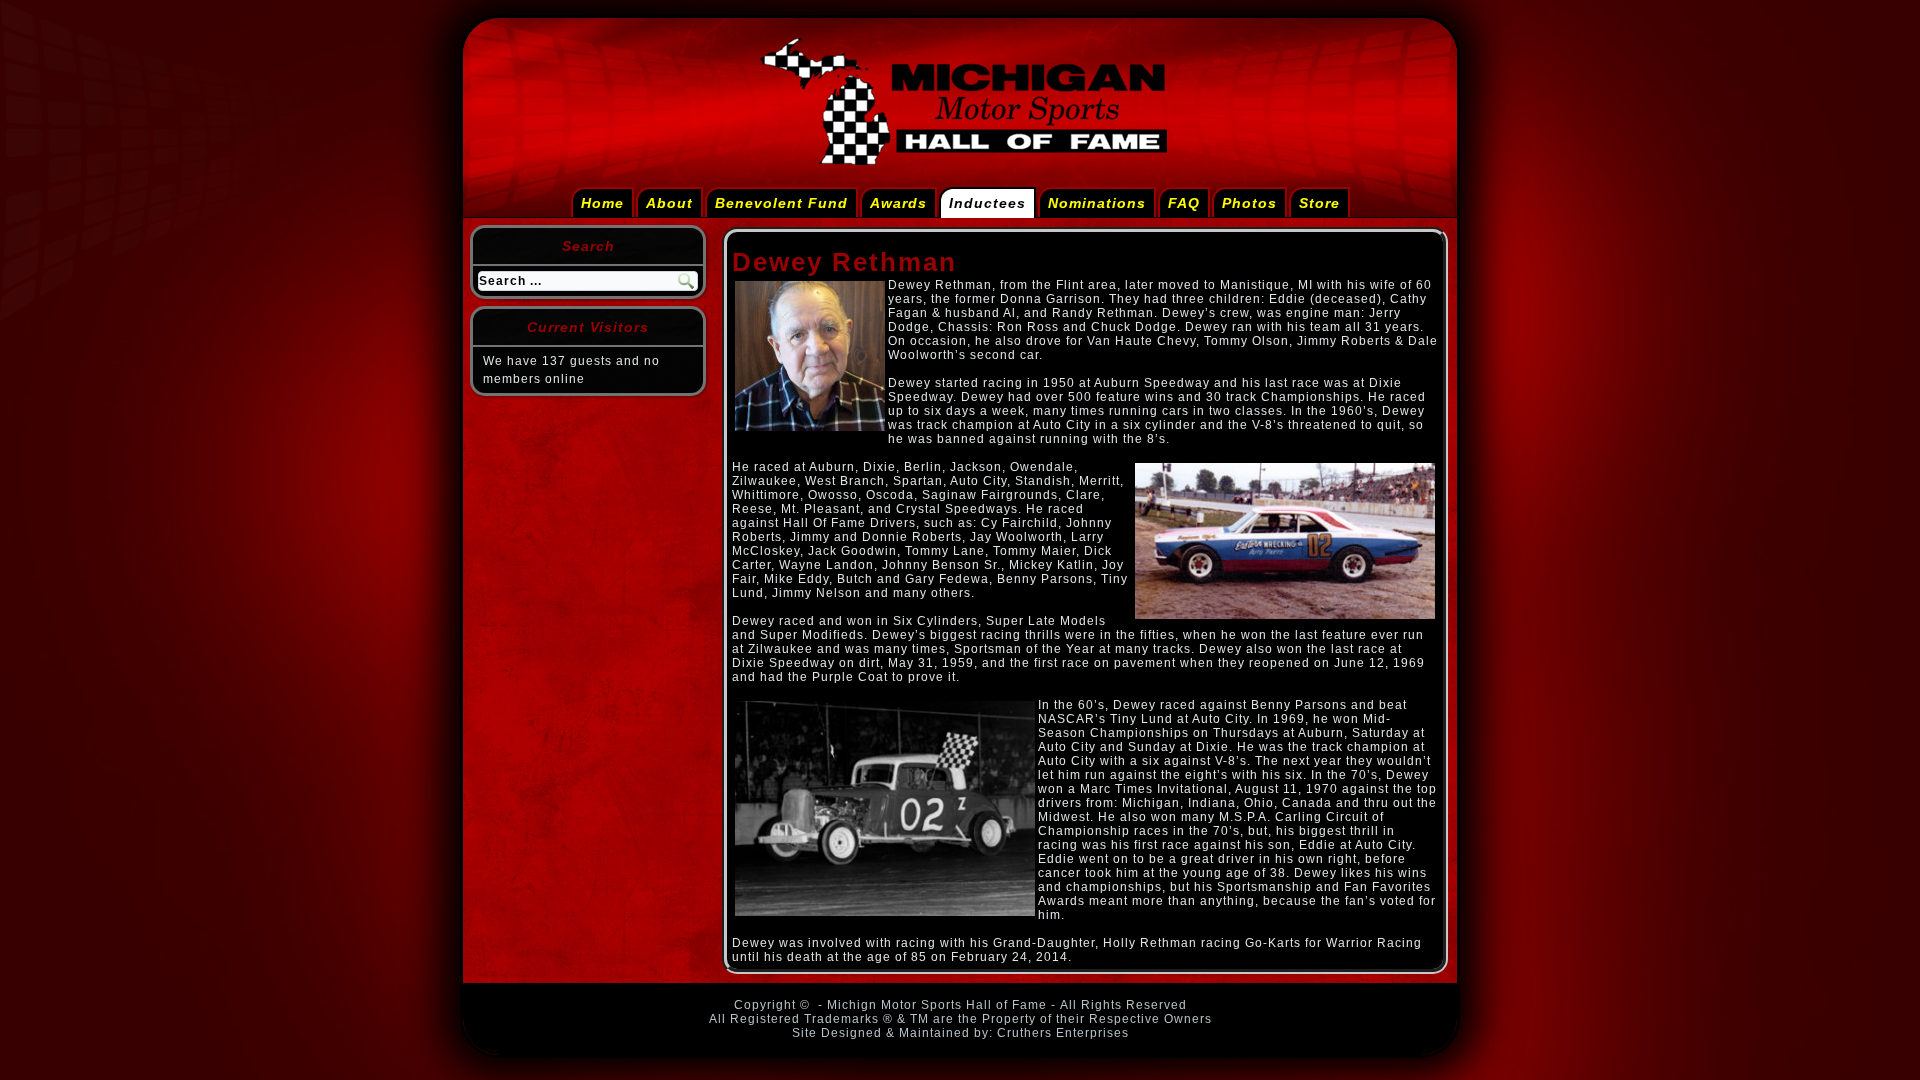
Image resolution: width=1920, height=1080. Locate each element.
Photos (1249, 203)
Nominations (1097, 203)
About (669, 203)
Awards (898, 203)
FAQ (1184, 203)
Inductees (987, 203)
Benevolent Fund (781, 203)
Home (602, 203)
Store (1319, 203)
